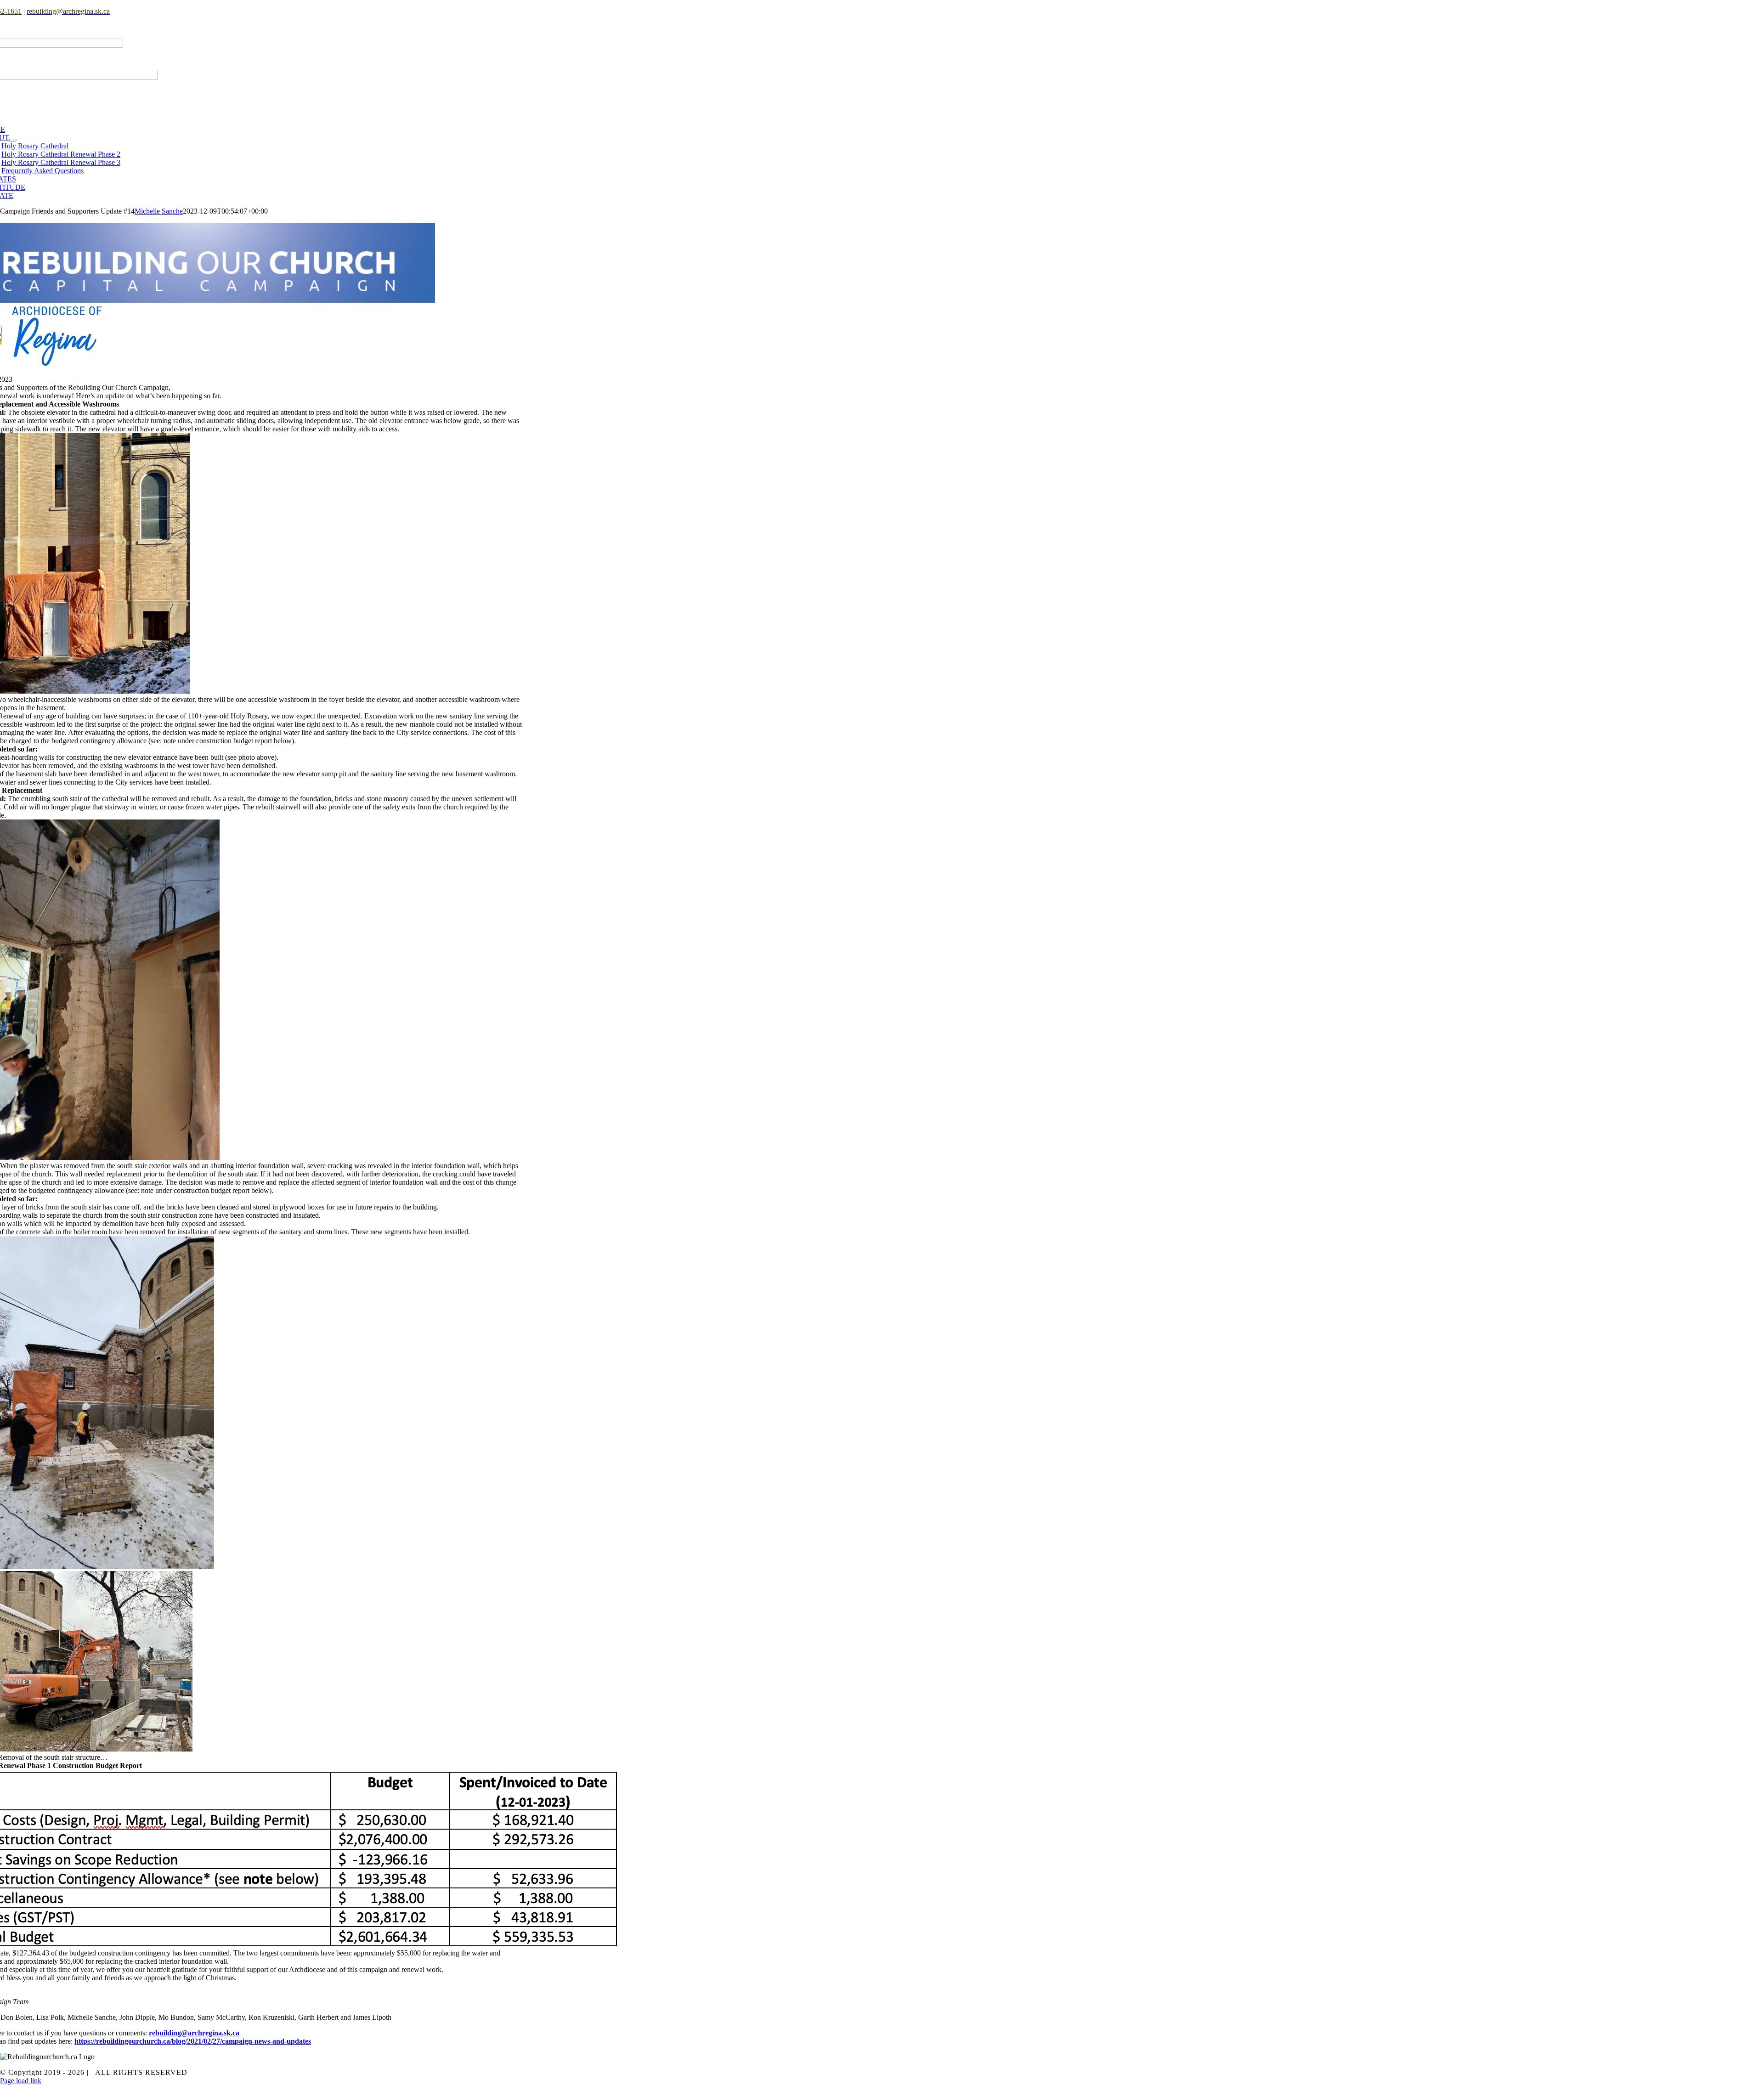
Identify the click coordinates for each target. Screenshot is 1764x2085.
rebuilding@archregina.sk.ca (194, 2033)
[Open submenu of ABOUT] (13, 140)
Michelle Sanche (159, 211)
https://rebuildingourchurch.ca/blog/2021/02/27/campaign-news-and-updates (193, 2041)
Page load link (21, 2081)
